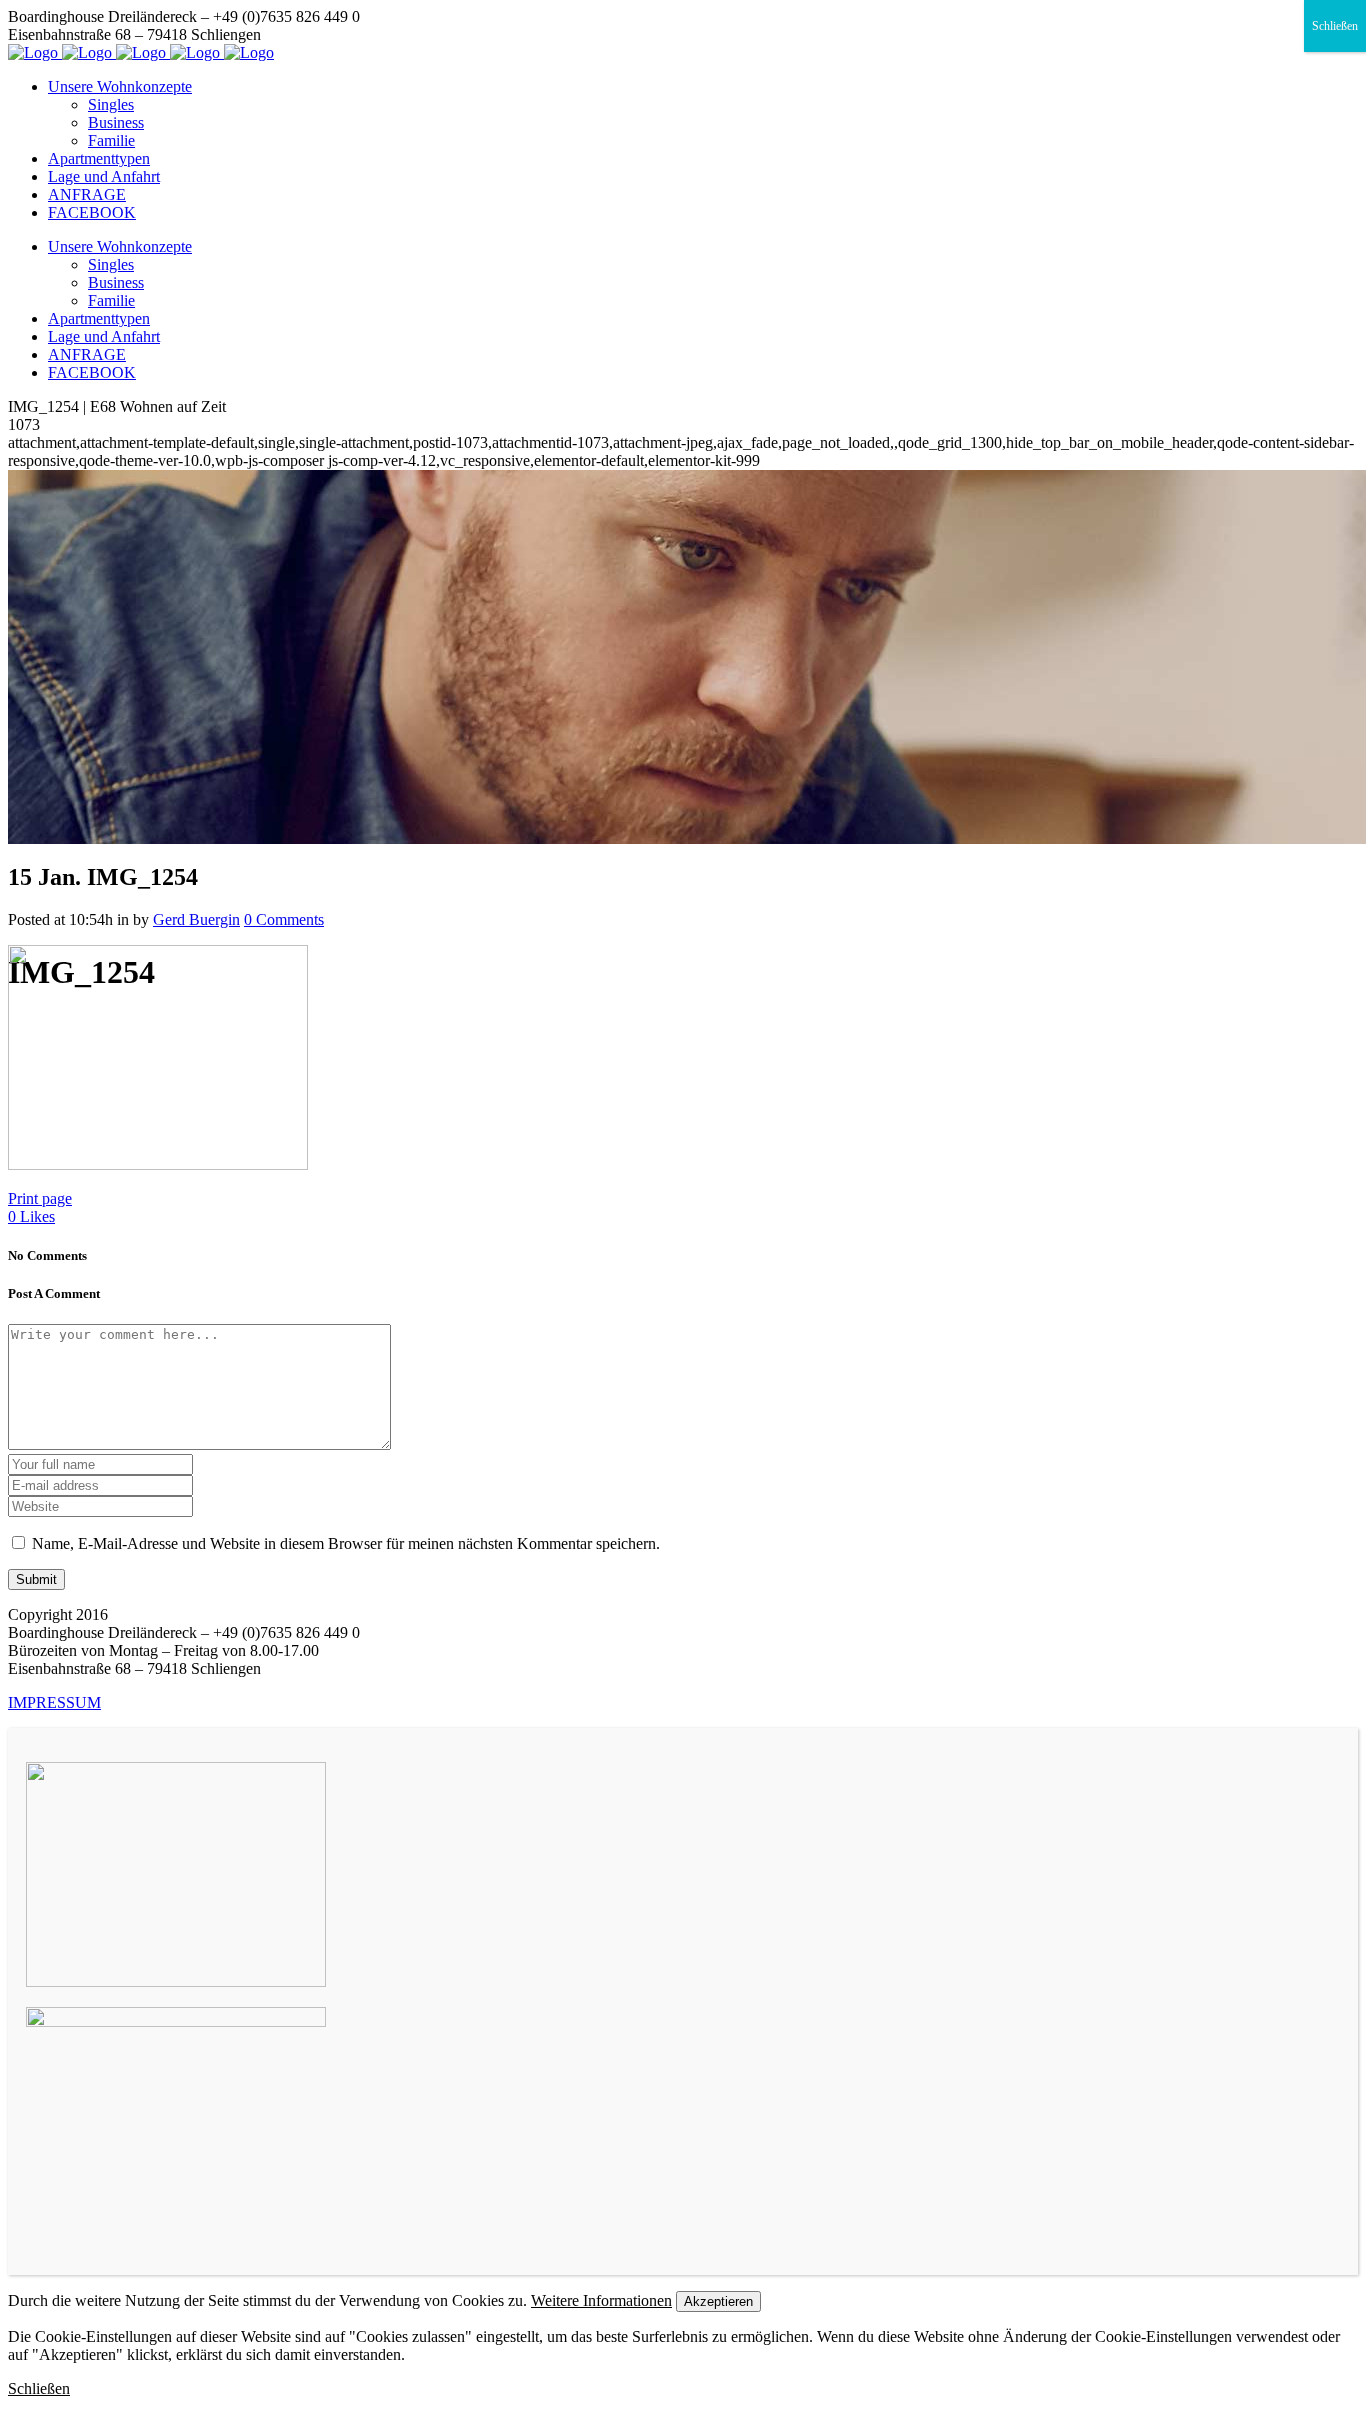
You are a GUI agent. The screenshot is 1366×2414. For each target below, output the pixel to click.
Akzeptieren (718, 2301)
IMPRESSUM (54, 1702)
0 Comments (284, 919)
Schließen (1335, 26)
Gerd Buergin (196, 919)
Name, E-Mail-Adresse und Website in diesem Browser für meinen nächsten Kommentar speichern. (346, 1543)
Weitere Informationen (601, 2300)
